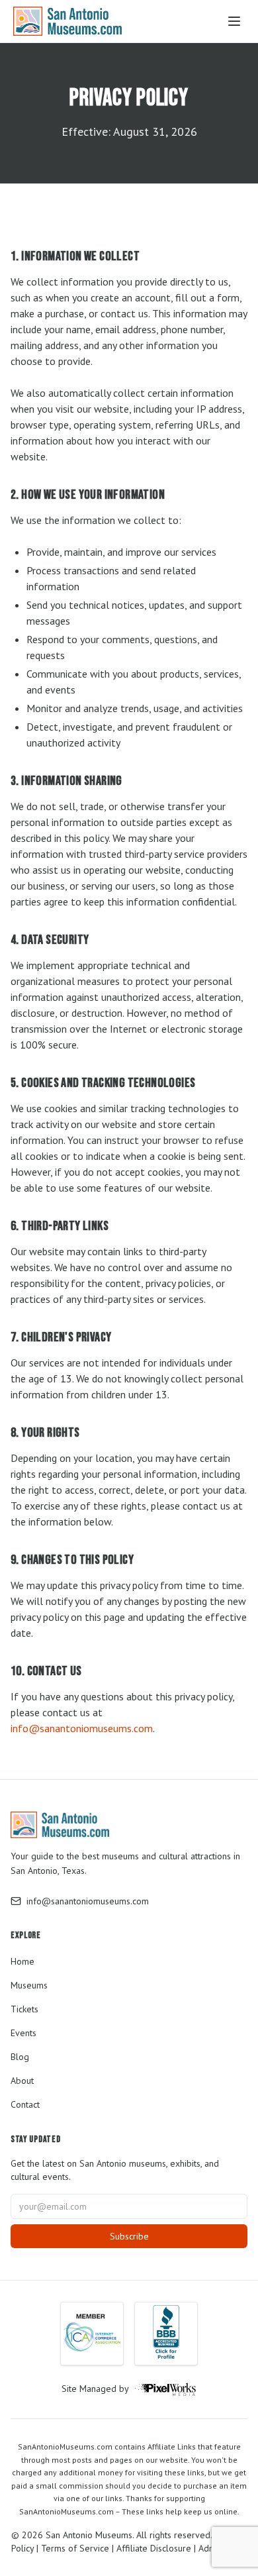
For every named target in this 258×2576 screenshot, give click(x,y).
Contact (25, 2104)
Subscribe (129, 2236)
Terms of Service (75, 2548)
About (22, 2081)
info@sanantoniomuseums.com (82, 1728)
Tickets (24, 2009)
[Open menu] (234, 21)
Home (22, 1961)
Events (23, 2033)
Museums (29, 1985)
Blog (20, 2057)
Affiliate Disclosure (154, 2548)
